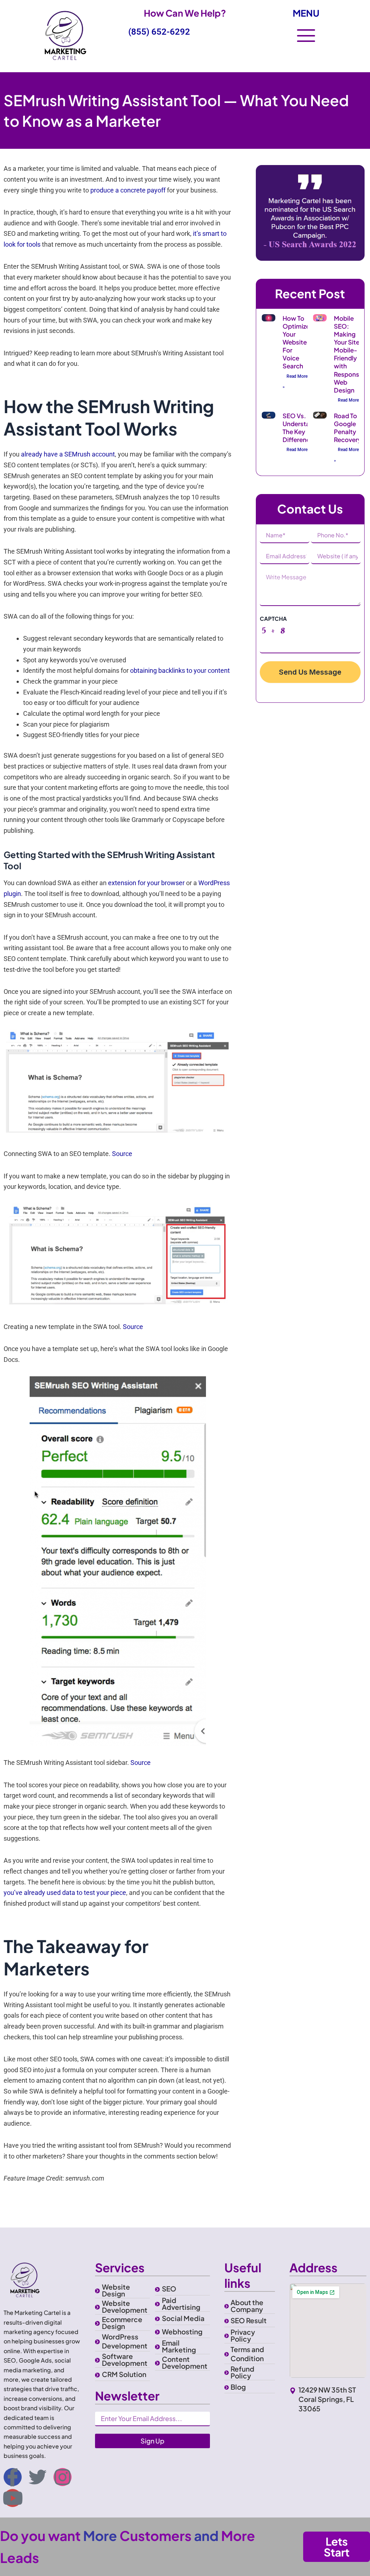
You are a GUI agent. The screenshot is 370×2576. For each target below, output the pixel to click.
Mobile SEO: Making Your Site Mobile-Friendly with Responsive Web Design (351, 354)
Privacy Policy (243, 2335)
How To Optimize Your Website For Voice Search (296, 342)
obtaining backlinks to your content (180, 670)
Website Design (116, 2290)
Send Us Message (310, 672)
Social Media (183, 2318)
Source (122, 1154)
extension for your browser (146, 883)
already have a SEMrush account (68, 454)
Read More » (295, 382)
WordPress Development (125, 2341)
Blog (238, 2387)
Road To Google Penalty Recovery (348, 428)
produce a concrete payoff (128, 190)
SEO (169, 2289)
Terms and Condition (247, 2354)
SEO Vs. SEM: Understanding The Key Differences (304, 428)
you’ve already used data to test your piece (65, 1893)
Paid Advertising (181, 2304)
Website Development (125, 2306)
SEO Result (249, 2320)
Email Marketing (179, 2346)
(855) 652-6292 (159, 32)
